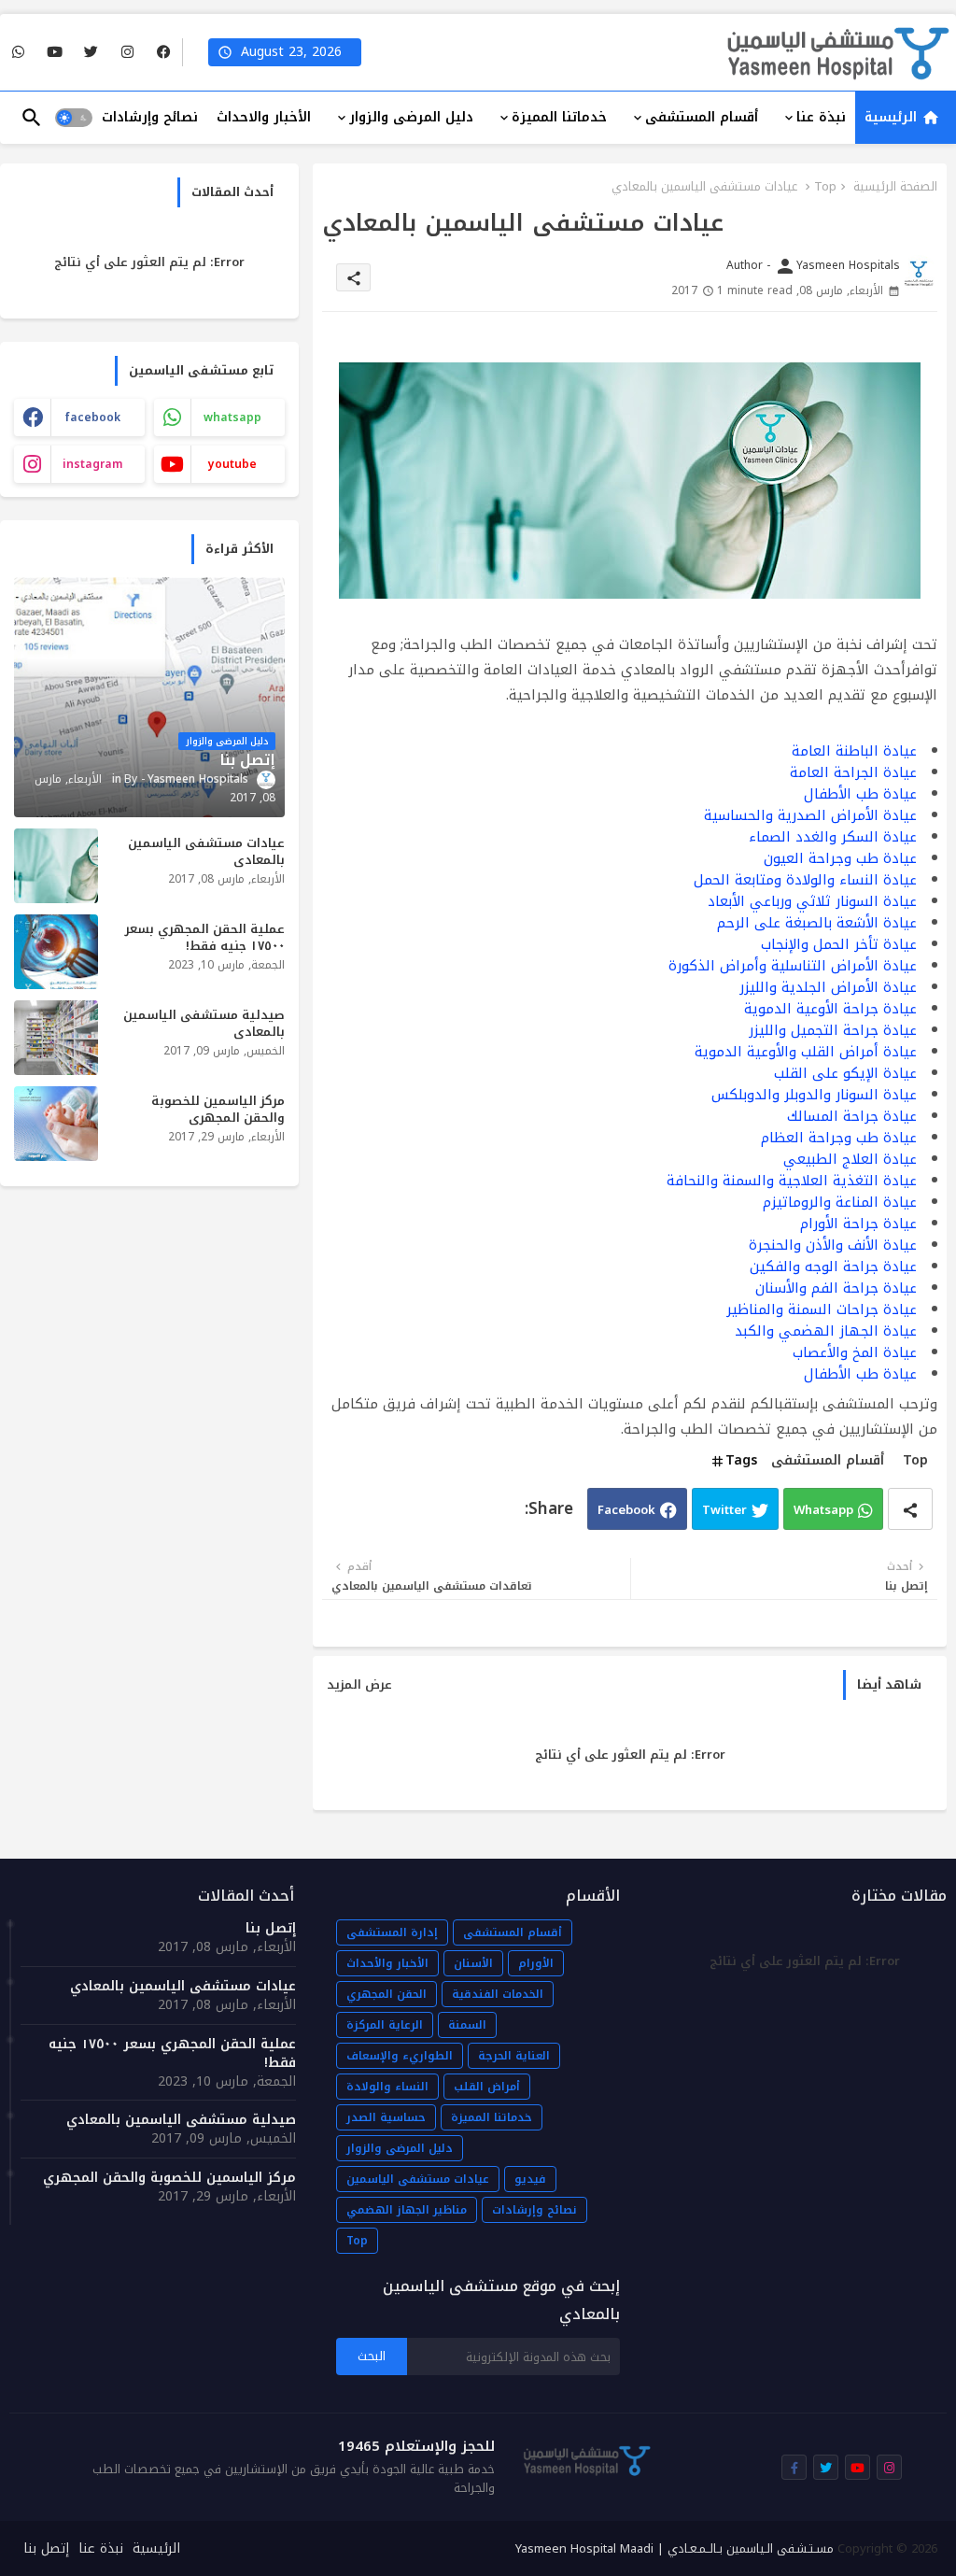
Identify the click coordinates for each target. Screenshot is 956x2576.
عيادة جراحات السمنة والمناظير (822, 1309)
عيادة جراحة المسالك (852, 1116)
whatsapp (232, 418)
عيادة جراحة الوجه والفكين (833, 1267)
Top (825, 187)
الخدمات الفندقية (498, 1994)
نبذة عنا (821, 117)
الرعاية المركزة (385, 2025)
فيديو (530, 2179)
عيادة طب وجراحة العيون (840, 858)
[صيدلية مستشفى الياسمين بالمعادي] (56, 1038)
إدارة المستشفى (392, 1932)
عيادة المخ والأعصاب (855, 1352)
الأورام (536, 1963)
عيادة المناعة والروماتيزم (840, 1202)
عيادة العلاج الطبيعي (850, 1159)
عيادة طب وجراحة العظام (839, 1138)
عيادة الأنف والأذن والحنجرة (833, 1245)
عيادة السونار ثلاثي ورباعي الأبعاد (812, 901)
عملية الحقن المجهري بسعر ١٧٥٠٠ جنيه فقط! (205, 938)
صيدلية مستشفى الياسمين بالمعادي (204, 1024)
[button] (74, 118)
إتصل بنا (271, 1929)
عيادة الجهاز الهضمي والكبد (826, 1331)
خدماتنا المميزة (559, 117)
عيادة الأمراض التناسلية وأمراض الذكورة (793, 966)
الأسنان (473, 1963)
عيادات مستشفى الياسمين (418, 2179)
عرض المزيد (359, 1685)
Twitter (724, 1510)
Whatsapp (823, 1510)
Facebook (626, 1510)
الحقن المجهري (387, 1994)
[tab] (906, 118)
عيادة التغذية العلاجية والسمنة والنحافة (792, 1181)
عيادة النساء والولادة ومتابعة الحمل (805, 880)
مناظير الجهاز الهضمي (407, 2210)
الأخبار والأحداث (387, 1963)
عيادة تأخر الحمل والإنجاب (839, 944)
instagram (93, 464)
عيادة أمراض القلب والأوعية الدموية (806, 1052)
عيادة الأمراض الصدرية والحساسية (810, 815)
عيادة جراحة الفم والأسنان (836, 1288)
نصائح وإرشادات (150, 117)
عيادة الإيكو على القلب (845, 1073)
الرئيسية (893, 117)
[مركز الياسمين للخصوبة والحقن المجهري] (56, 1124)
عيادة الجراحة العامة (853, 772)
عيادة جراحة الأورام (858, 1224)
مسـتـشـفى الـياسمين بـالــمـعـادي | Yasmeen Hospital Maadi (675, 2548)
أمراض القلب (487, 2087)
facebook (92, 418)
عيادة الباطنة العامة (854, 751)
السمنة (467, 2025)
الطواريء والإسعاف (400, 2056)
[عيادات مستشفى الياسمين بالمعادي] (56, 866)
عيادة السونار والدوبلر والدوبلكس (814, 1095)
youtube (232, 464)
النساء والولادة (387, 2087)
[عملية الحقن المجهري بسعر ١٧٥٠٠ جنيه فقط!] (56, 952)
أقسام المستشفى (702, 117)
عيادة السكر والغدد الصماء (833, 837)
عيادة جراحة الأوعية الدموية (830, 1009)
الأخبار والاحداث (264, 117)
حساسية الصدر (386, 2117)
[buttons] (164, 53)
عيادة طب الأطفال (860, 794)
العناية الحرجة (514, 2056)
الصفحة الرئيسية (895, 187)
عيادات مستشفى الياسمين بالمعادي (206, 852)
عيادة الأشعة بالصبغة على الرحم (817, 923)
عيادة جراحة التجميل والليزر (833, 1030)
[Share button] (910, 1509)
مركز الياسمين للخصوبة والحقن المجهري (218, 1110)
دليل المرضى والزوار (411, 117)
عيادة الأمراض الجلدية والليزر (828, 987)
